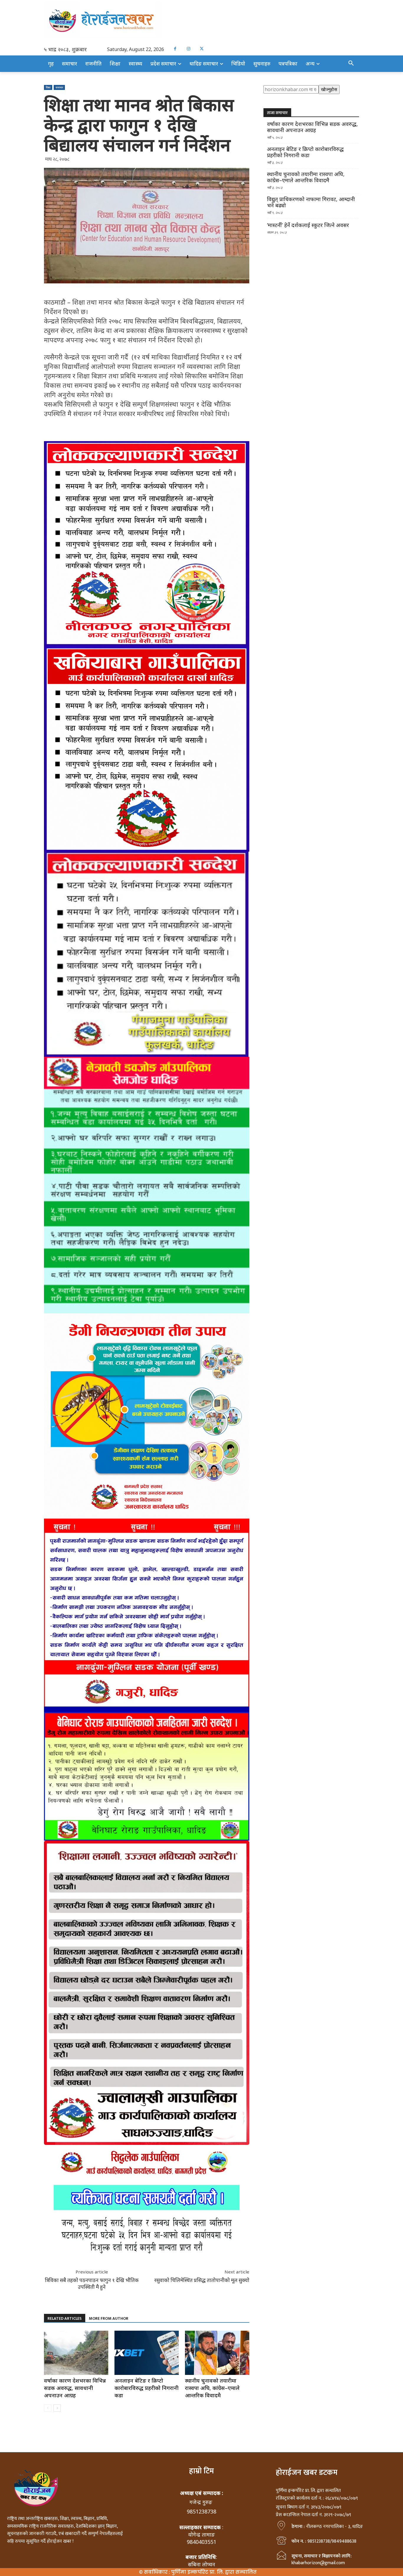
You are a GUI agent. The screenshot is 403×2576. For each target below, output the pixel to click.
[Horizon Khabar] (201, 20)
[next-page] (57, 2408)
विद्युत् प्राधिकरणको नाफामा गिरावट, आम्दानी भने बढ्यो (311, 202)
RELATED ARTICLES (65, 2318)
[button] (351, 63)
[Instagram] (188, 49)
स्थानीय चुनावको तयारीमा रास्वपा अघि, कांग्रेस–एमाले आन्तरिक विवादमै (212, 2388)
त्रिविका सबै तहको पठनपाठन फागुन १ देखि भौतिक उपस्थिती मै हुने (92, 2283)
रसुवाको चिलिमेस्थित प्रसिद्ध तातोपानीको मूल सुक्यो (202, 2280)
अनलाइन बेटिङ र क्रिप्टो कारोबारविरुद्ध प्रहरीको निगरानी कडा (146, 2388)
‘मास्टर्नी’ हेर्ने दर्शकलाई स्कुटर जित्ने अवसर (308, 225)
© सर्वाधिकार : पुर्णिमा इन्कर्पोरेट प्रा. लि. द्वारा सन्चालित (198, 2572)
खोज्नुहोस (329, 89)
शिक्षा (48, 87)
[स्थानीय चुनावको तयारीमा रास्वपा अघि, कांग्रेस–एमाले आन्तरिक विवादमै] (217, 2353)
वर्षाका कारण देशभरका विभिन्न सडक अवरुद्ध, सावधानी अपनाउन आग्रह (75, 2388)
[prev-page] (48, 2408)
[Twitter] (202, 49)
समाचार (59, 87)
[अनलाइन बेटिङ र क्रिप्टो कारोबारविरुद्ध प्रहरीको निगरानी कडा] (147, 2353)
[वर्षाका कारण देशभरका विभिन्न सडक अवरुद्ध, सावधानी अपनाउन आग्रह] (76, 2353)
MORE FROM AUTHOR (109, 2318)
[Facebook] (175, 49)
